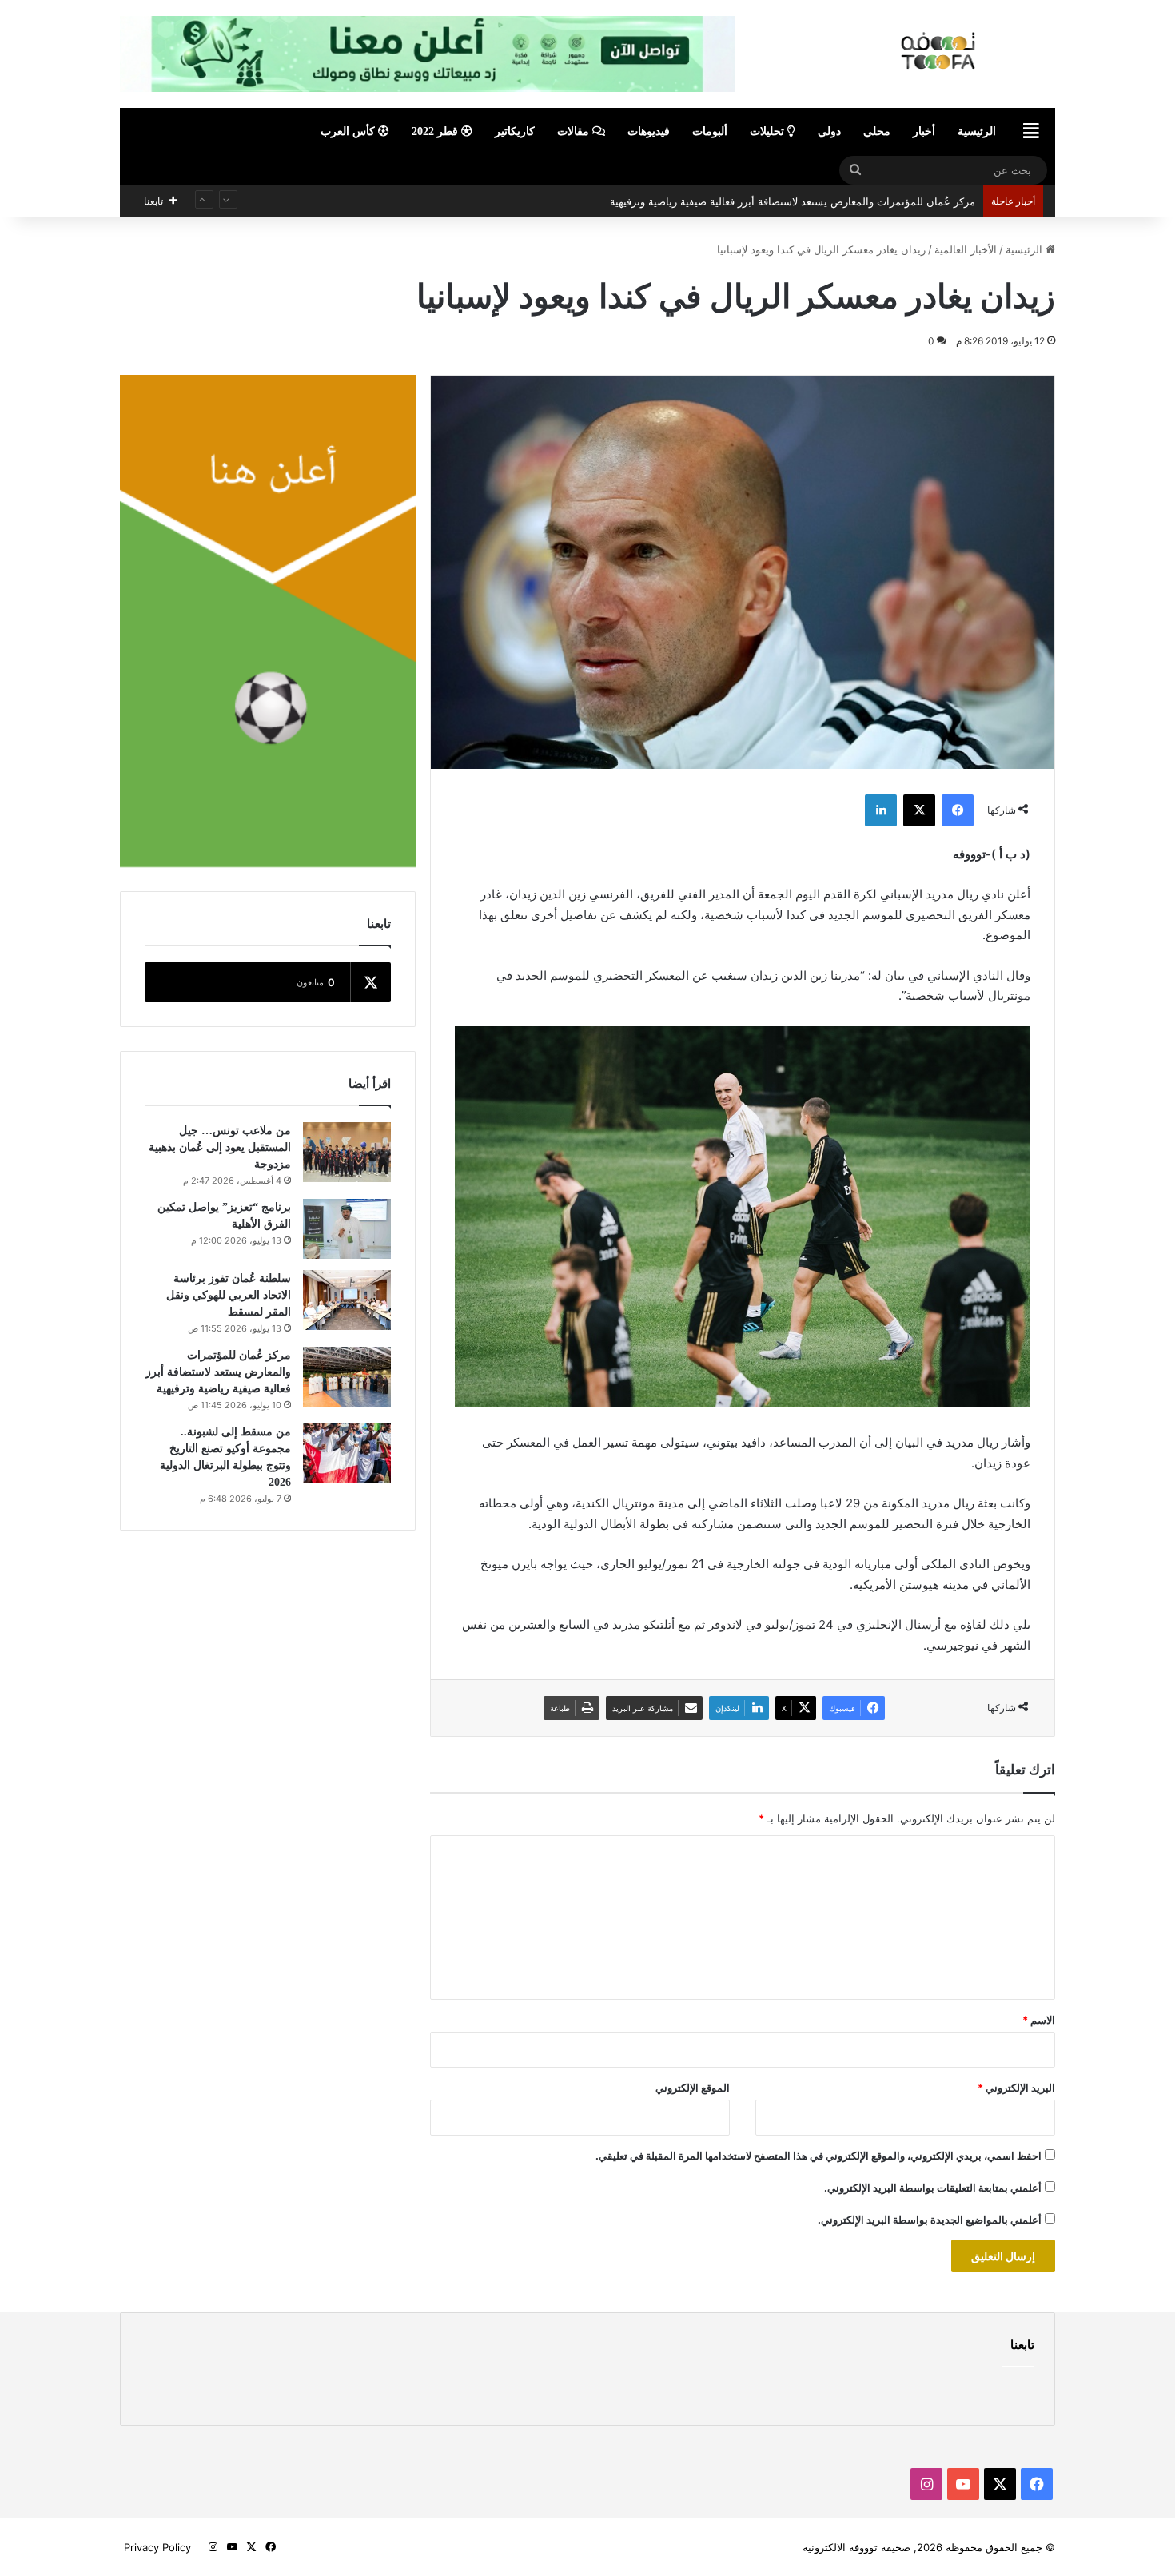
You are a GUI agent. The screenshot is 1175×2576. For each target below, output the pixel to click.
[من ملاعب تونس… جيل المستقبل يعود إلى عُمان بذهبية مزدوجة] (347, 1152)
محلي (877, 131)
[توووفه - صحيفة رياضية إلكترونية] (946, 51)
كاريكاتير (515, 131)
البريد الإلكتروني (1016, 2088)
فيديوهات (649, 131)
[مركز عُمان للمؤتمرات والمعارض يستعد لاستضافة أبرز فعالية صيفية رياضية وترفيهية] (347, 1377)
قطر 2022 (436, 131)
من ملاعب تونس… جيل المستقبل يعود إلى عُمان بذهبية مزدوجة (220, 1147)
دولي (829, 131)
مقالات (575, 131)
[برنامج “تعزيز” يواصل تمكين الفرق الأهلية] (347, 1229)
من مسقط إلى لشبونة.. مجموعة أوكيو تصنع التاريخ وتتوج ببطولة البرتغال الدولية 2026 (785, 201)
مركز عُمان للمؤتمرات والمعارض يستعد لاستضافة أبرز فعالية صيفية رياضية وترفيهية (218, 1372)
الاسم (1039, 2020)
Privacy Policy (157, 2547)
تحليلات (769, 131)
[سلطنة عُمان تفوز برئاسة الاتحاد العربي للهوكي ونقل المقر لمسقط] (347, 1300)
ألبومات (710, 131)
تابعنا (1022, 2345)
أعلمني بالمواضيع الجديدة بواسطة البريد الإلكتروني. (930, 2220)
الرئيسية (977, 131)
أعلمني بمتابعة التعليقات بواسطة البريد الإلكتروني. (933, 2188)
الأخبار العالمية (966, 249)
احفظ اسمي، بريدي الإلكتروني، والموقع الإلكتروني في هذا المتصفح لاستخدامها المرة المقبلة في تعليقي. (819, 2156)
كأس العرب (349, 131)
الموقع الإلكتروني (693, 2088)
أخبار (924, 131)
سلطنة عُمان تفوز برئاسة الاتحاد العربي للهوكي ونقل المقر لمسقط (229, 1295)
